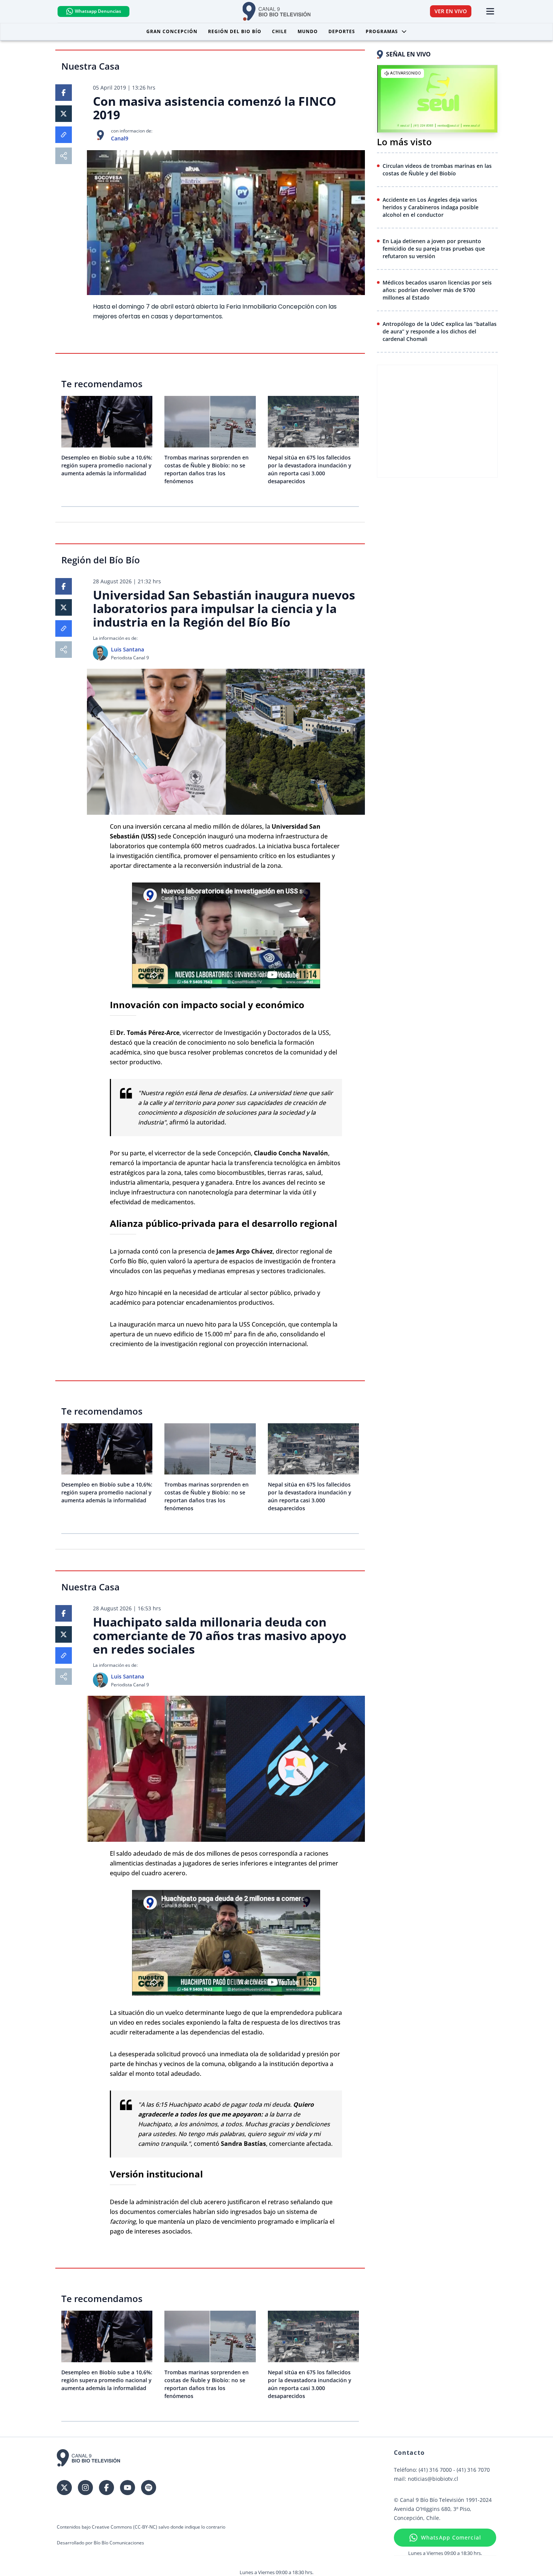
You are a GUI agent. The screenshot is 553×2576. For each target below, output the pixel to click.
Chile (280, 31)
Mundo (308, 31)
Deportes (342, 31)
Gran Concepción (172, 31)
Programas (382, 31)
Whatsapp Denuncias (98, 11)
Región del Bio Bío (235, 31)
